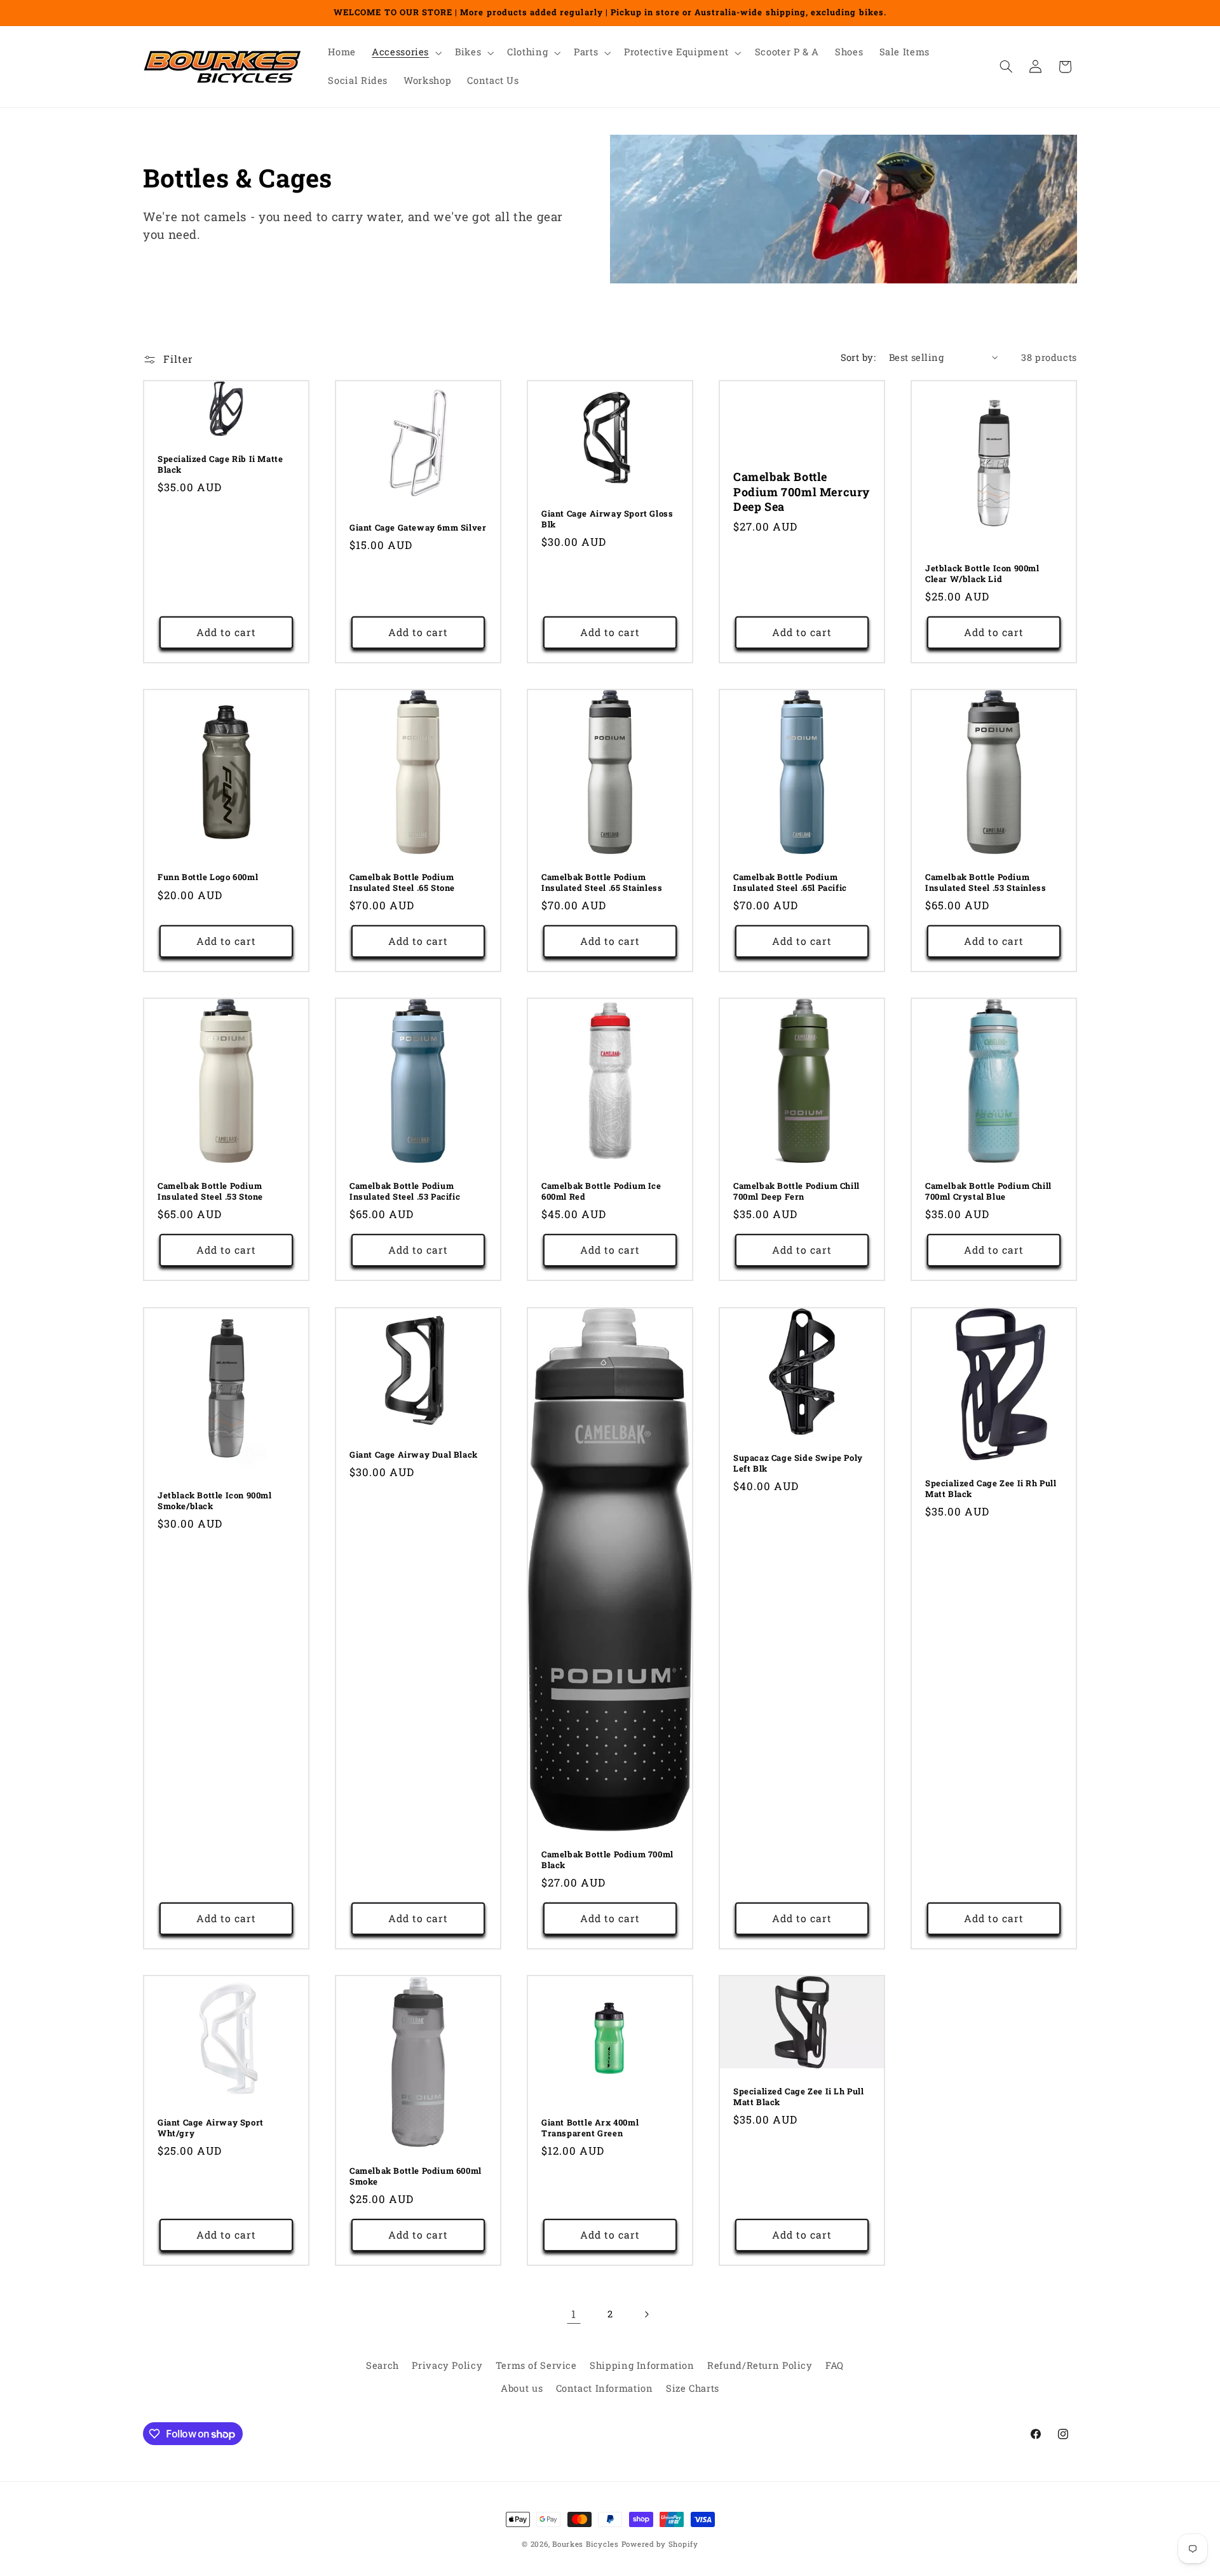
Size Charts (693, 2389)
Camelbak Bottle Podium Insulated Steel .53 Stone (210, 1192)
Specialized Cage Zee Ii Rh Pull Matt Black (991, 1489)
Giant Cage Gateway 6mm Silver (418, 528)
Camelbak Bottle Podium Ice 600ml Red (601, 1192)
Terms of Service (536, 2365)
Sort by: (858, 357)
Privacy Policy (447, 2365)
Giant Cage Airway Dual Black (414, 1455)
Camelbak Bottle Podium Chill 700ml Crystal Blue (988, 1192)
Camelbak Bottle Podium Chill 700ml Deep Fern (796, 1192)
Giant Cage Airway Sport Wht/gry (211, 2128)
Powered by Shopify (660, 2544)
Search (383, 2365)
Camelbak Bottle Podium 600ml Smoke (416, 2176)
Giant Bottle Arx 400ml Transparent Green (590, 2128)
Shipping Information (642, 2365)
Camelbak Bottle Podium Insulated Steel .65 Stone (402, 883)
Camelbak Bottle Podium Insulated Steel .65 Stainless (602, 883)
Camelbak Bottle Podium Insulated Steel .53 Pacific (405, 1192)
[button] (406, 53)
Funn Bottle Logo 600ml (208, 877)
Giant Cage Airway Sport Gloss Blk (607, 519)
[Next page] (646, 2314)
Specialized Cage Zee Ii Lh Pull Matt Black (799, 2097)
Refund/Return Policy (760, 2365)
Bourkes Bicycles (586, 2544)
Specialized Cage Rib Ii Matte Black (220, 464)
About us (522, 2389)
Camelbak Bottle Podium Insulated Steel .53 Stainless (986, 883)
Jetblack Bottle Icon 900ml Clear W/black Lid (982, 574)
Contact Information (605, 2389)
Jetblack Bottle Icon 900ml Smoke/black (215, 1501)
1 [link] (574, 2314)
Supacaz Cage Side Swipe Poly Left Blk (798, 1463)
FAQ (835, 2365)
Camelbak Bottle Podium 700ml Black (607, 1860)
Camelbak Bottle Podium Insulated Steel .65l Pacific (790, 883)
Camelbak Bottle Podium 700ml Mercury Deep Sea (802, 492)
